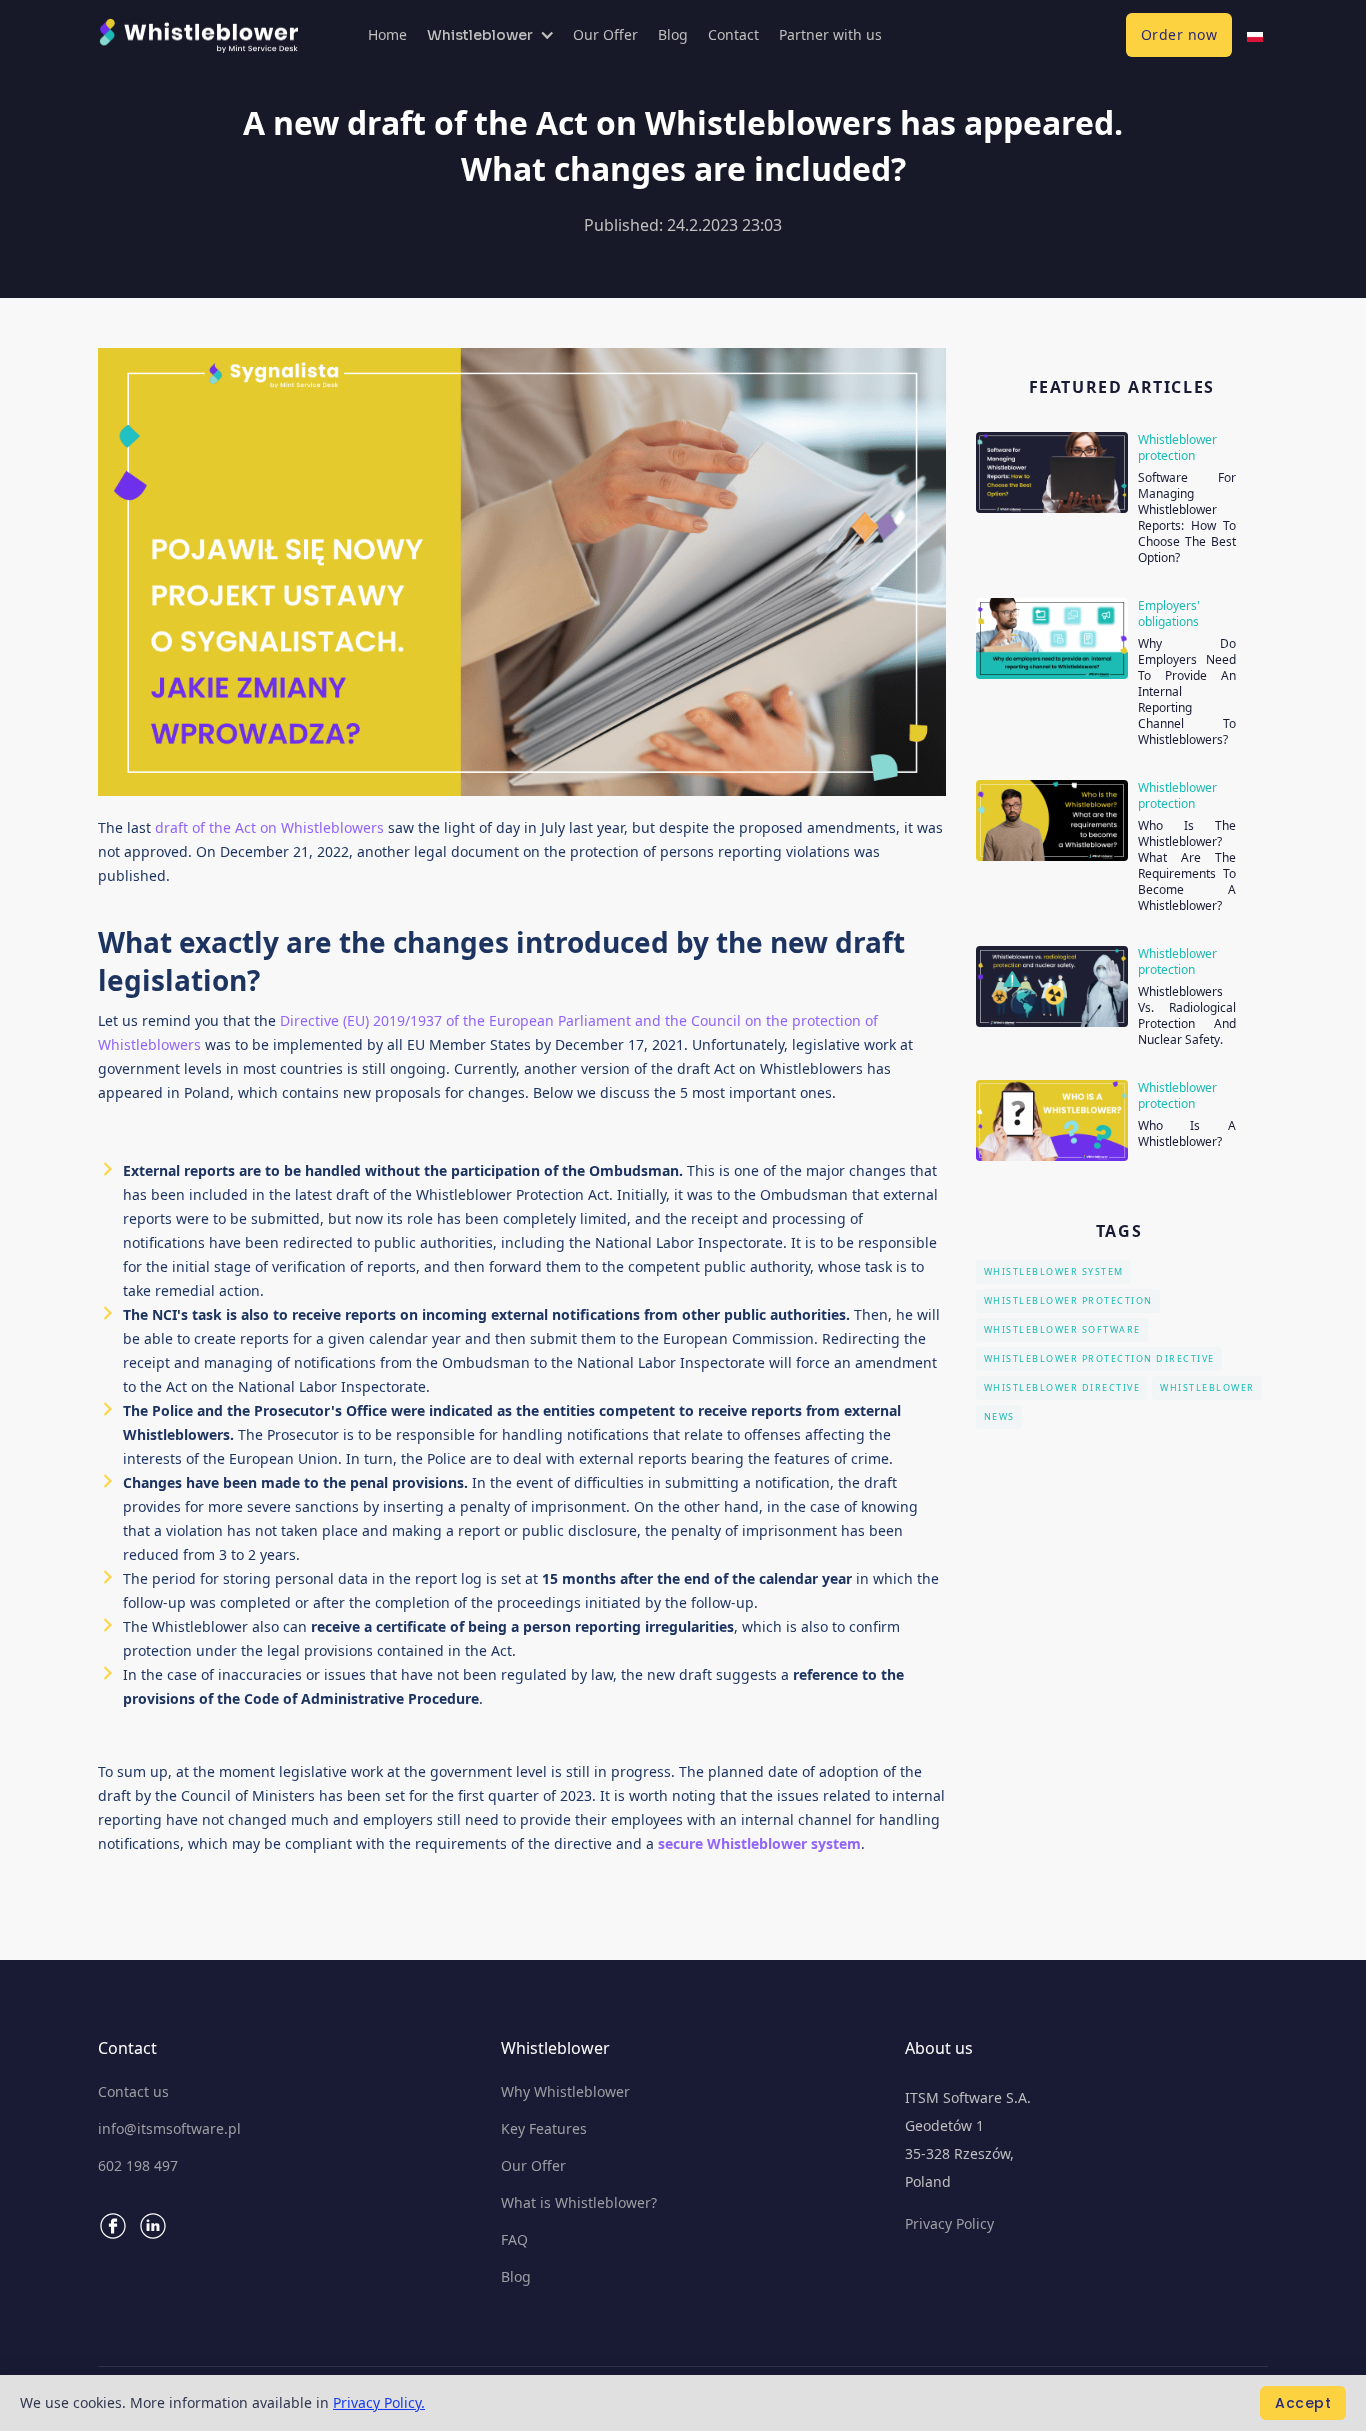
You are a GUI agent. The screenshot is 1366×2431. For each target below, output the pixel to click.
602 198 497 (138, 2166)
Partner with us (830, 34)
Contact (733, 34)
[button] (490, 35)
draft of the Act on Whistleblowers (271, 827)
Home (387, 34)
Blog (673, 34)
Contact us (133, 2092)
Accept (1303, 2403)
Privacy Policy (949, 2224)
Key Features (544, 2129)
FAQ (514, 2240)
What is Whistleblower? (579, 2203)
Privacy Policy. (379, 2402)
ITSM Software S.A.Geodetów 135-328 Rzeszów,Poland (968, 2139)
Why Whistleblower (565, 2092)
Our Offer (605, 34)
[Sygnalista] (1255, 35)
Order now (1179, 34)
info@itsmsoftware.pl (169, 2129)
